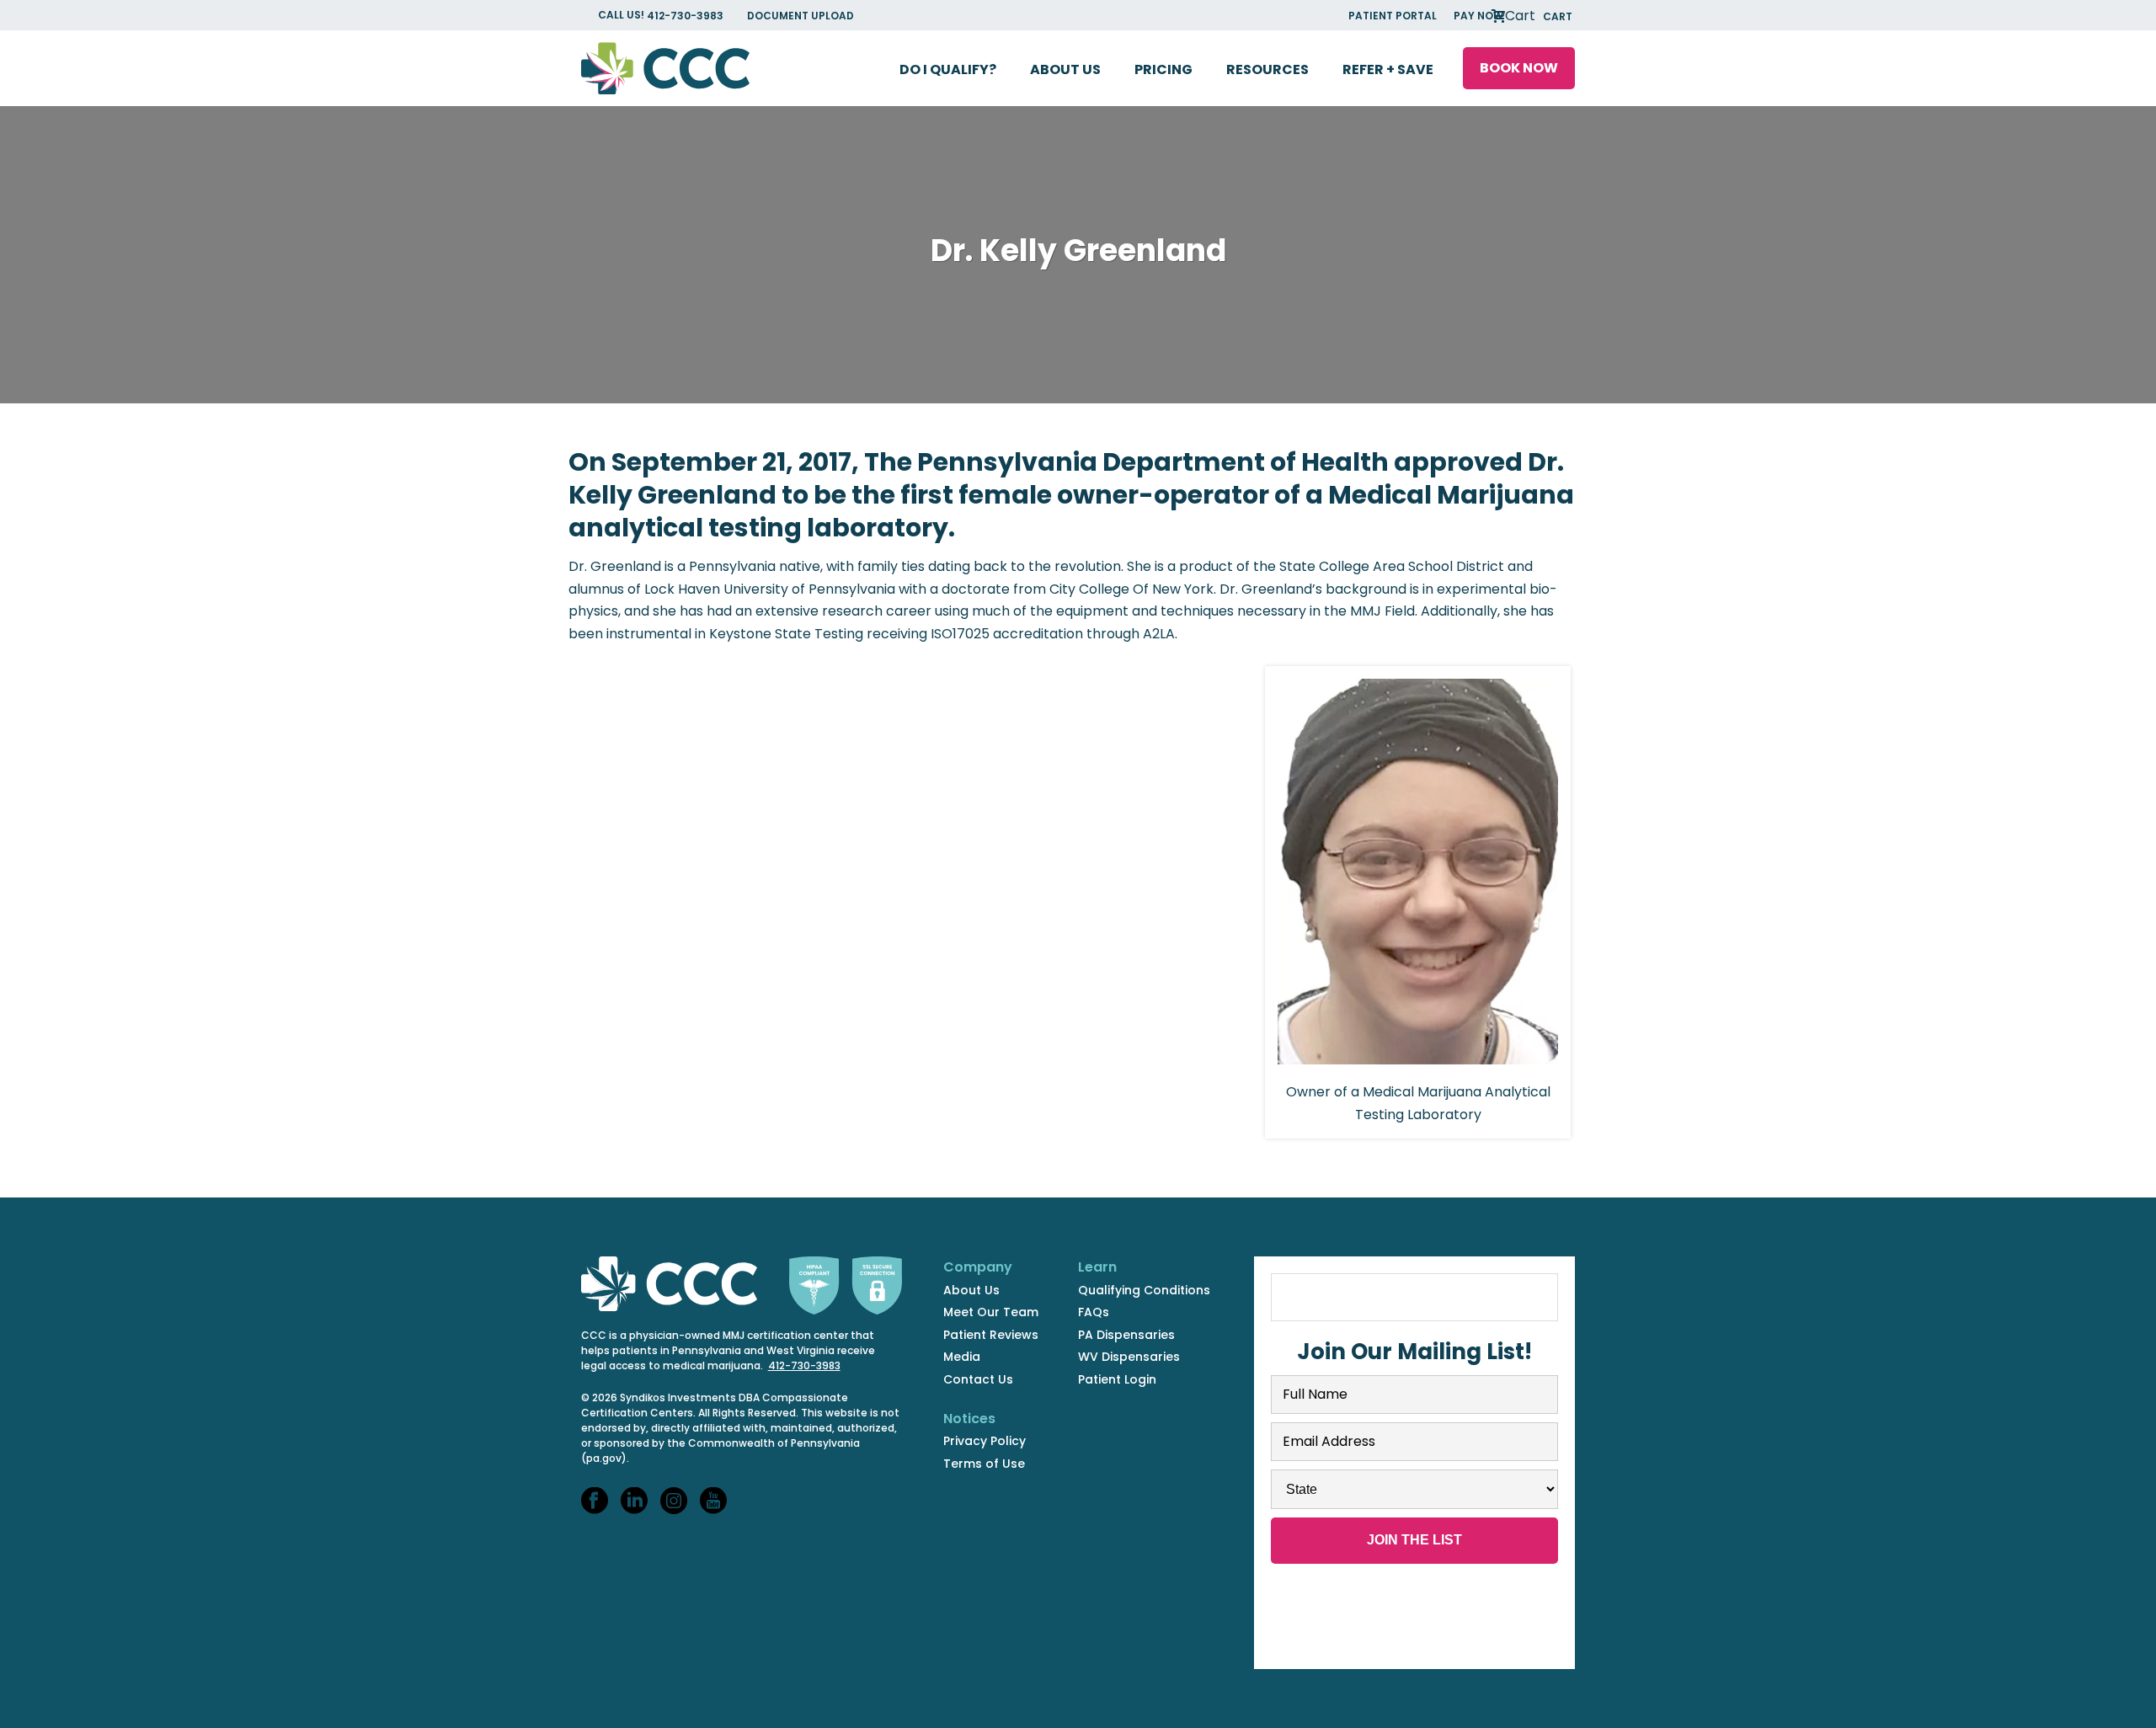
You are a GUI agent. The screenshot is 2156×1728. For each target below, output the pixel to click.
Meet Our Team (991, 1312)
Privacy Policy (985, 1441)
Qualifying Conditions (1144, 1290)
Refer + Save (1388, 69)
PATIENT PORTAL (1393, 16)
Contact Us (978, 1379)
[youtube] (713, 1501)
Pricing (1163, 69)
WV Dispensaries (1129, 1357)
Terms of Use (984, 1464)
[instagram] (674, 1501)
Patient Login (1117, 1379)
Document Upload (800, 16)
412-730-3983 (686, 16)
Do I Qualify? (948, 69)
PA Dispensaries (1126, 1335)
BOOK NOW (1519, 68)
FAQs (1094, 1312)
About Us (1065, 69)
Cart (1537, 16)
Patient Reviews (991, 1335)
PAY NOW (1478, 16)
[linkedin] (634, 1501)
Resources (1267, 69)
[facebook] (595, 1501)
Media (962, 1357)
